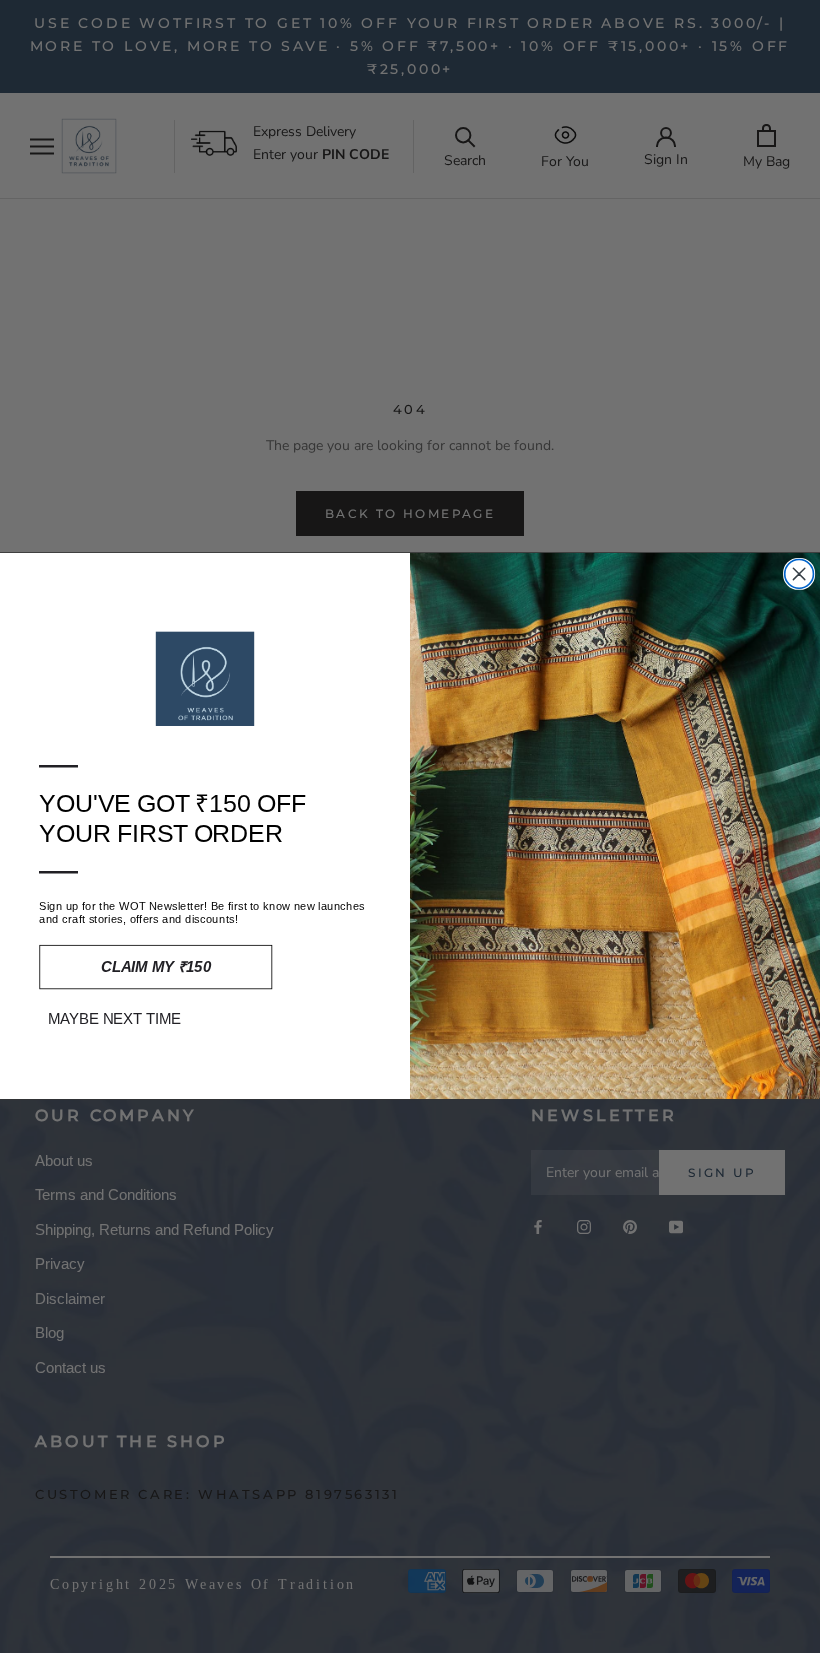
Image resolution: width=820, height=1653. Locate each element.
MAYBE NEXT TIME (115, 1019)
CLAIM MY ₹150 (156, 968)
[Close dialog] (799, 574)
